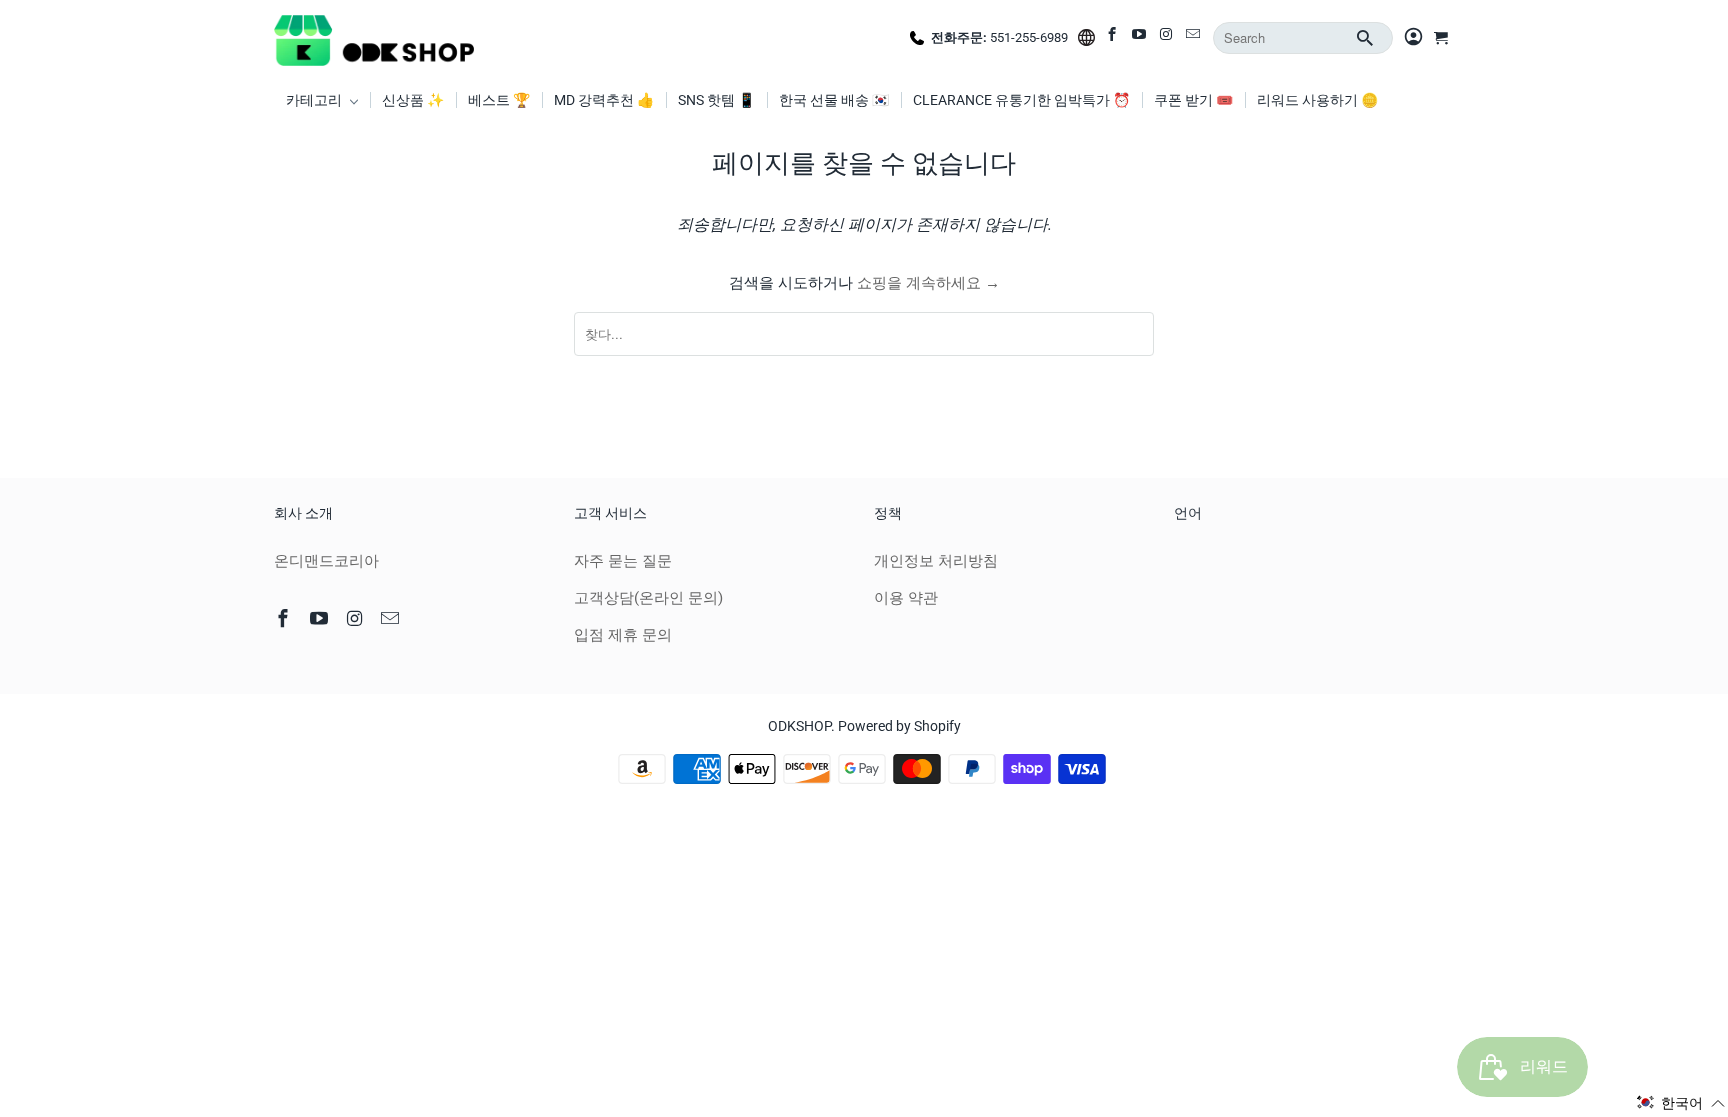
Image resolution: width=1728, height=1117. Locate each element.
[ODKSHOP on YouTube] (1140, 38)
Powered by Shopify (899, 726)
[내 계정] (1413, 38)
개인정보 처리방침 (936, 561)
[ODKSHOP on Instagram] (1167, 38)
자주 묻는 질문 (623, 561)
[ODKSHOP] (374, 38)
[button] (1681, 1103)
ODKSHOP (799, 726)
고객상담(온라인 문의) (648, 598)
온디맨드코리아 (326, 561)
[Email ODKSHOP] (1194, 38)
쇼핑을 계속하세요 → (928, 283)
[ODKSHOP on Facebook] (1113, 38)
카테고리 (315, 100)
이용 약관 (906, 598)
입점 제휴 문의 (623, 635)
